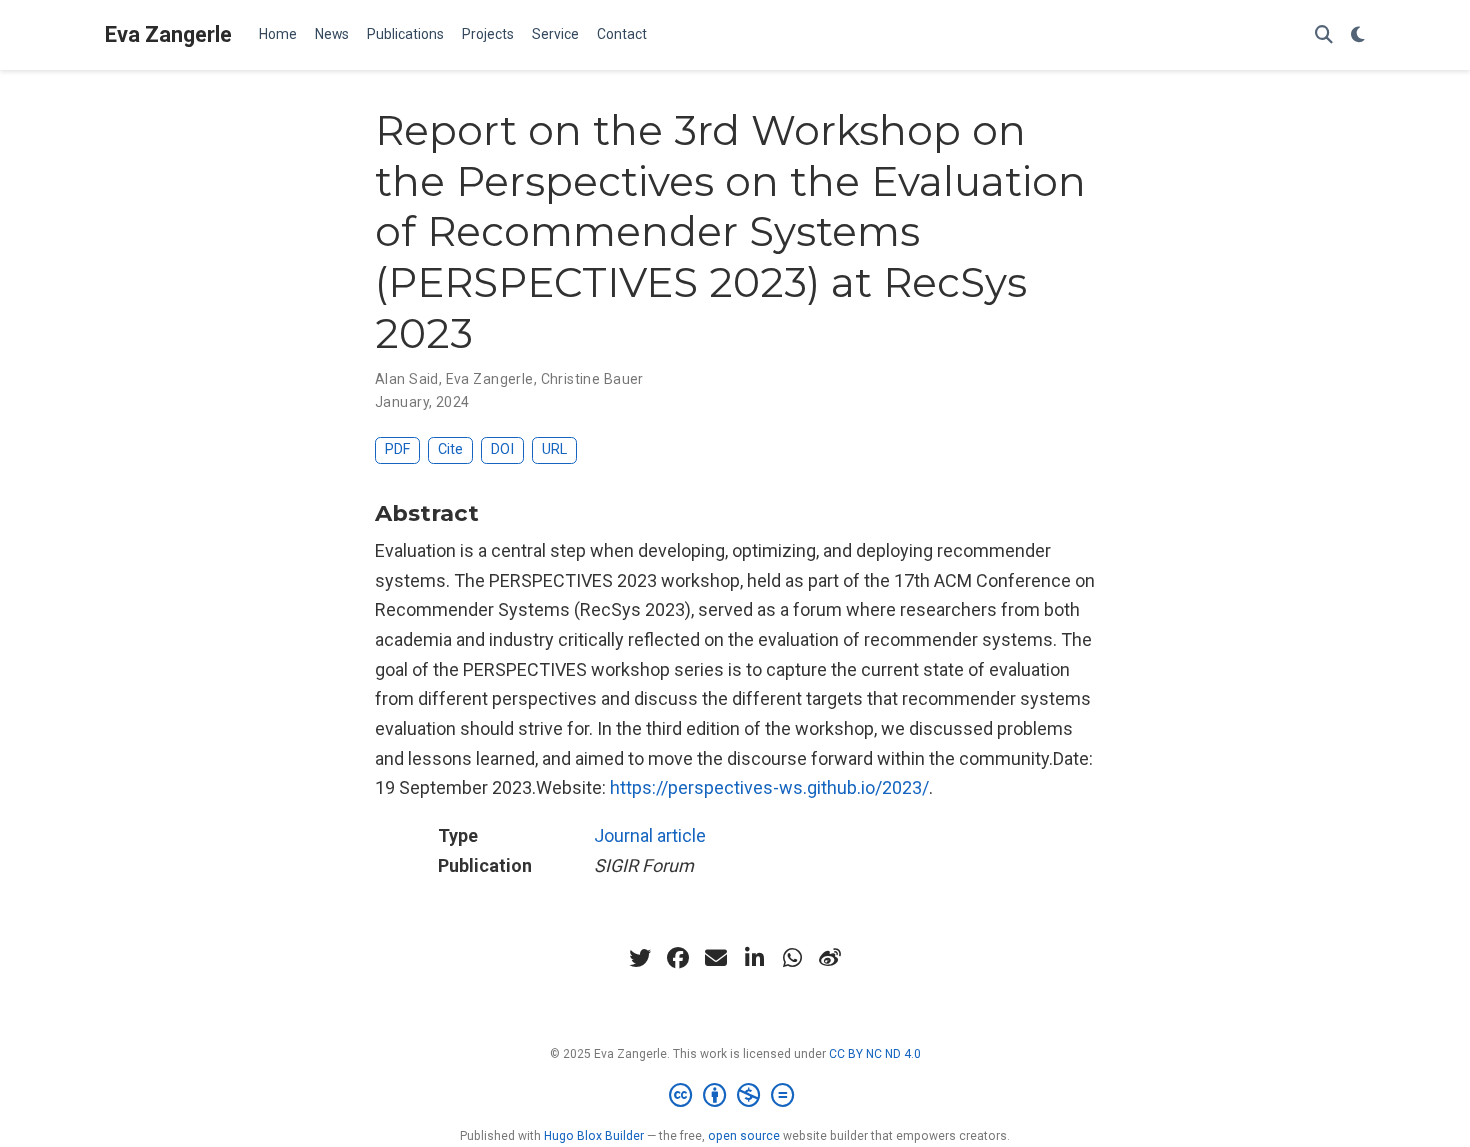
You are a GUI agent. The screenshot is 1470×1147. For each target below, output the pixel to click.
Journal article (650, 835)
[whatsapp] (792, 958)
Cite (450, 449)
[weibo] (830, 958)
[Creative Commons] (735, 1096)
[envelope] (716, 958)
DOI (502, 449)
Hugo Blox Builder (594, 1136)
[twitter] (640, 958)
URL (554, 449)
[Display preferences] (1358, 35)
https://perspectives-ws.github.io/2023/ (769, 787)
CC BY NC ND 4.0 (875, 1054)
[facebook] (678, 958)
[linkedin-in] (754, 958)
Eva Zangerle (168, 34)
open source (744, 1136)
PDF (397, 449)
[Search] (1324, 35)
